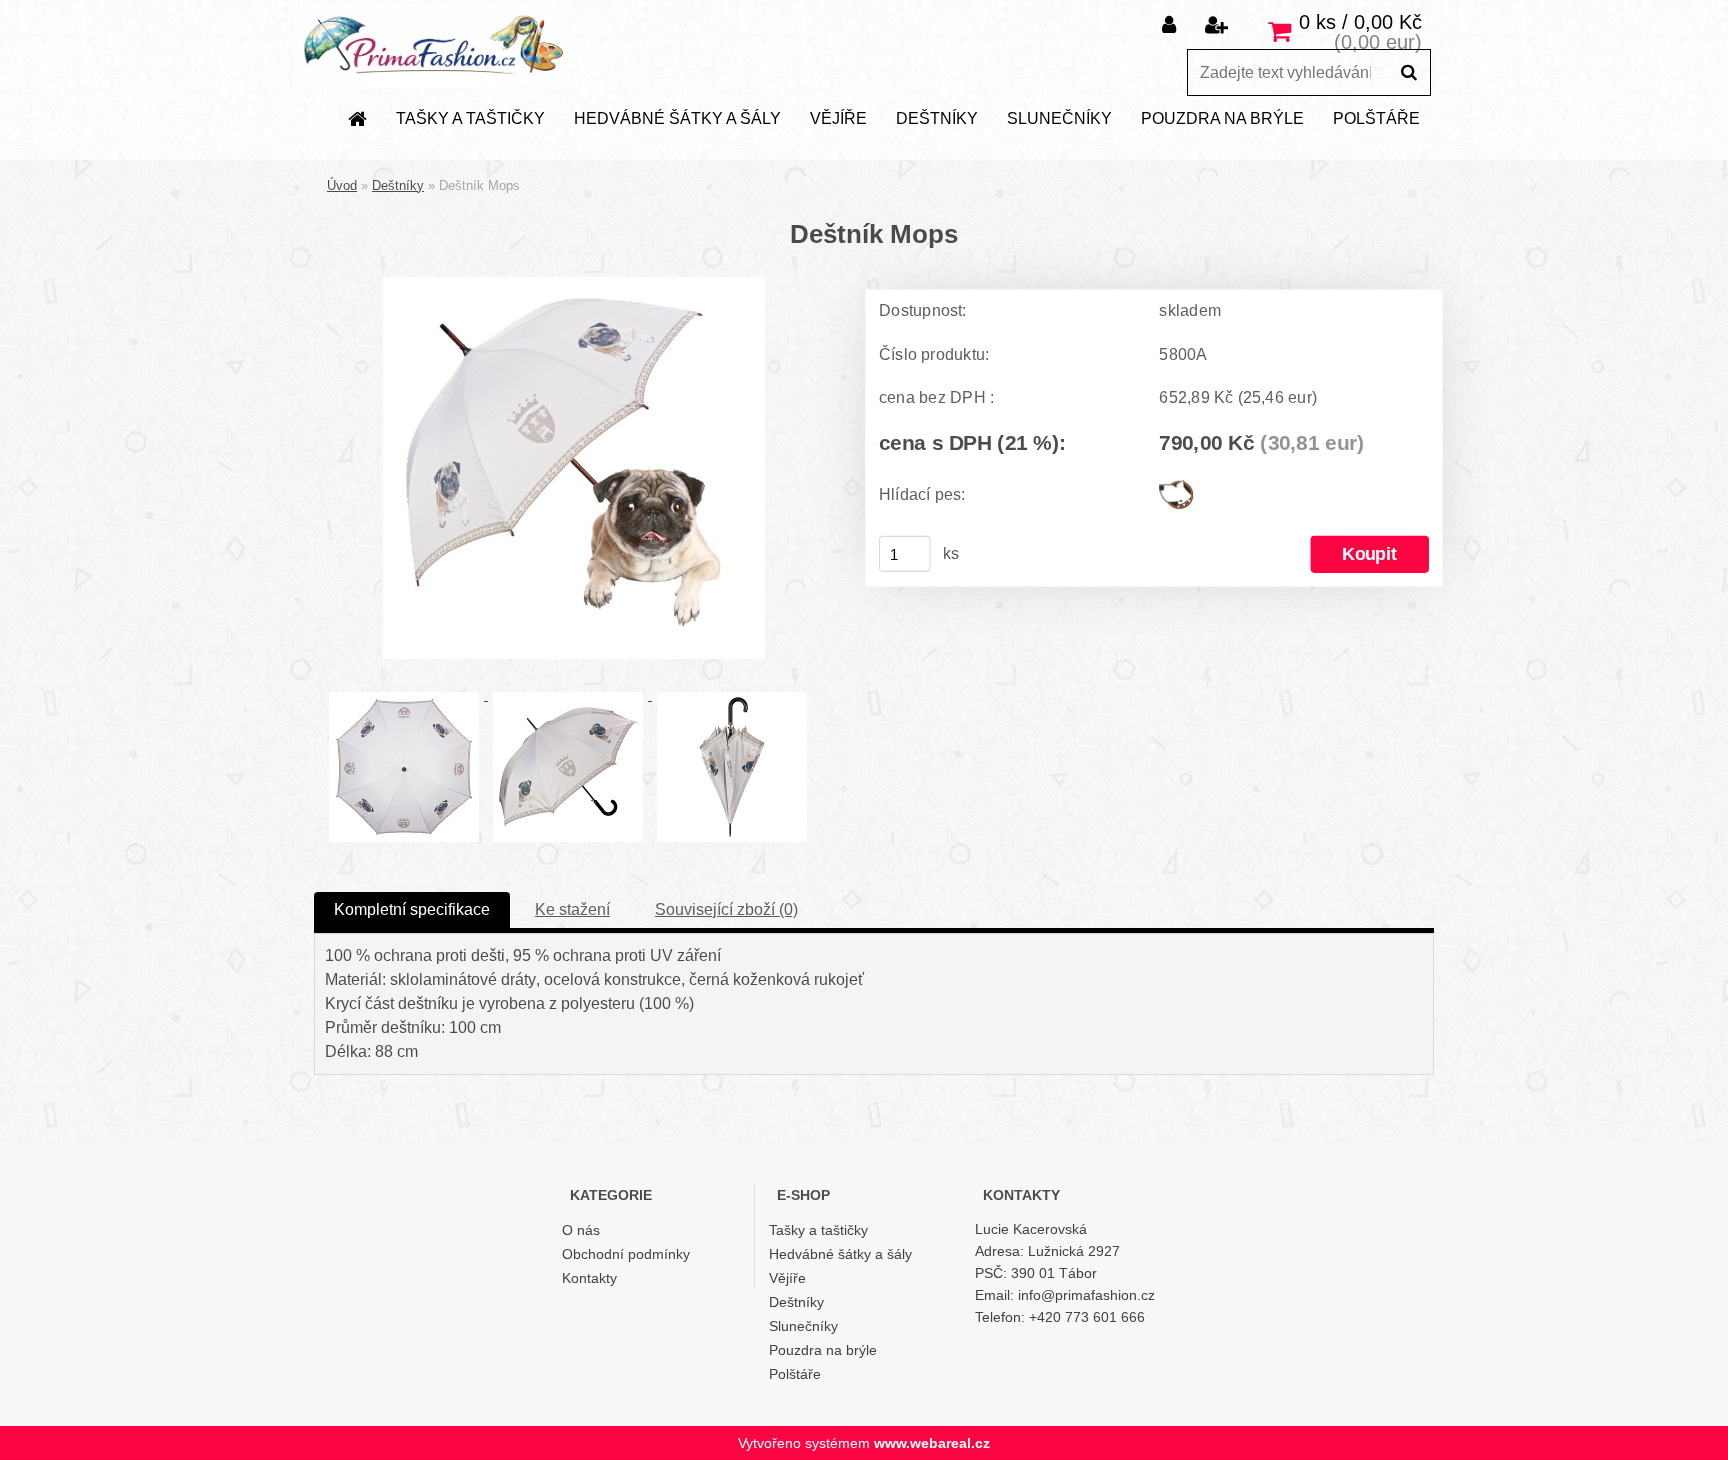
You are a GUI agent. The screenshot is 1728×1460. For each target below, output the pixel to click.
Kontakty (589, 1278)
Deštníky (937, 118)
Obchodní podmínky (626, 1254)
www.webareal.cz (932, 1443)
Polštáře (1376, 118)
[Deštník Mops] (574, 284)
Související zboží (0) (726, 909)
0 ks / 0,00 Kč (1360, 22)
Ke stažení (572, 909)
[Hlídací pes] (1176, 488)
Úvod (342, 185)
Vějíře (838, 118)
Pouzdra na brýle (1222, 118)
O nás (581, 1230)
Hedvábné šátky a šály (677, 118)
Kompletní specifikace (412, 909)
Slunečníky (1059, 118)
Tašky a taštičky (470, 118)
